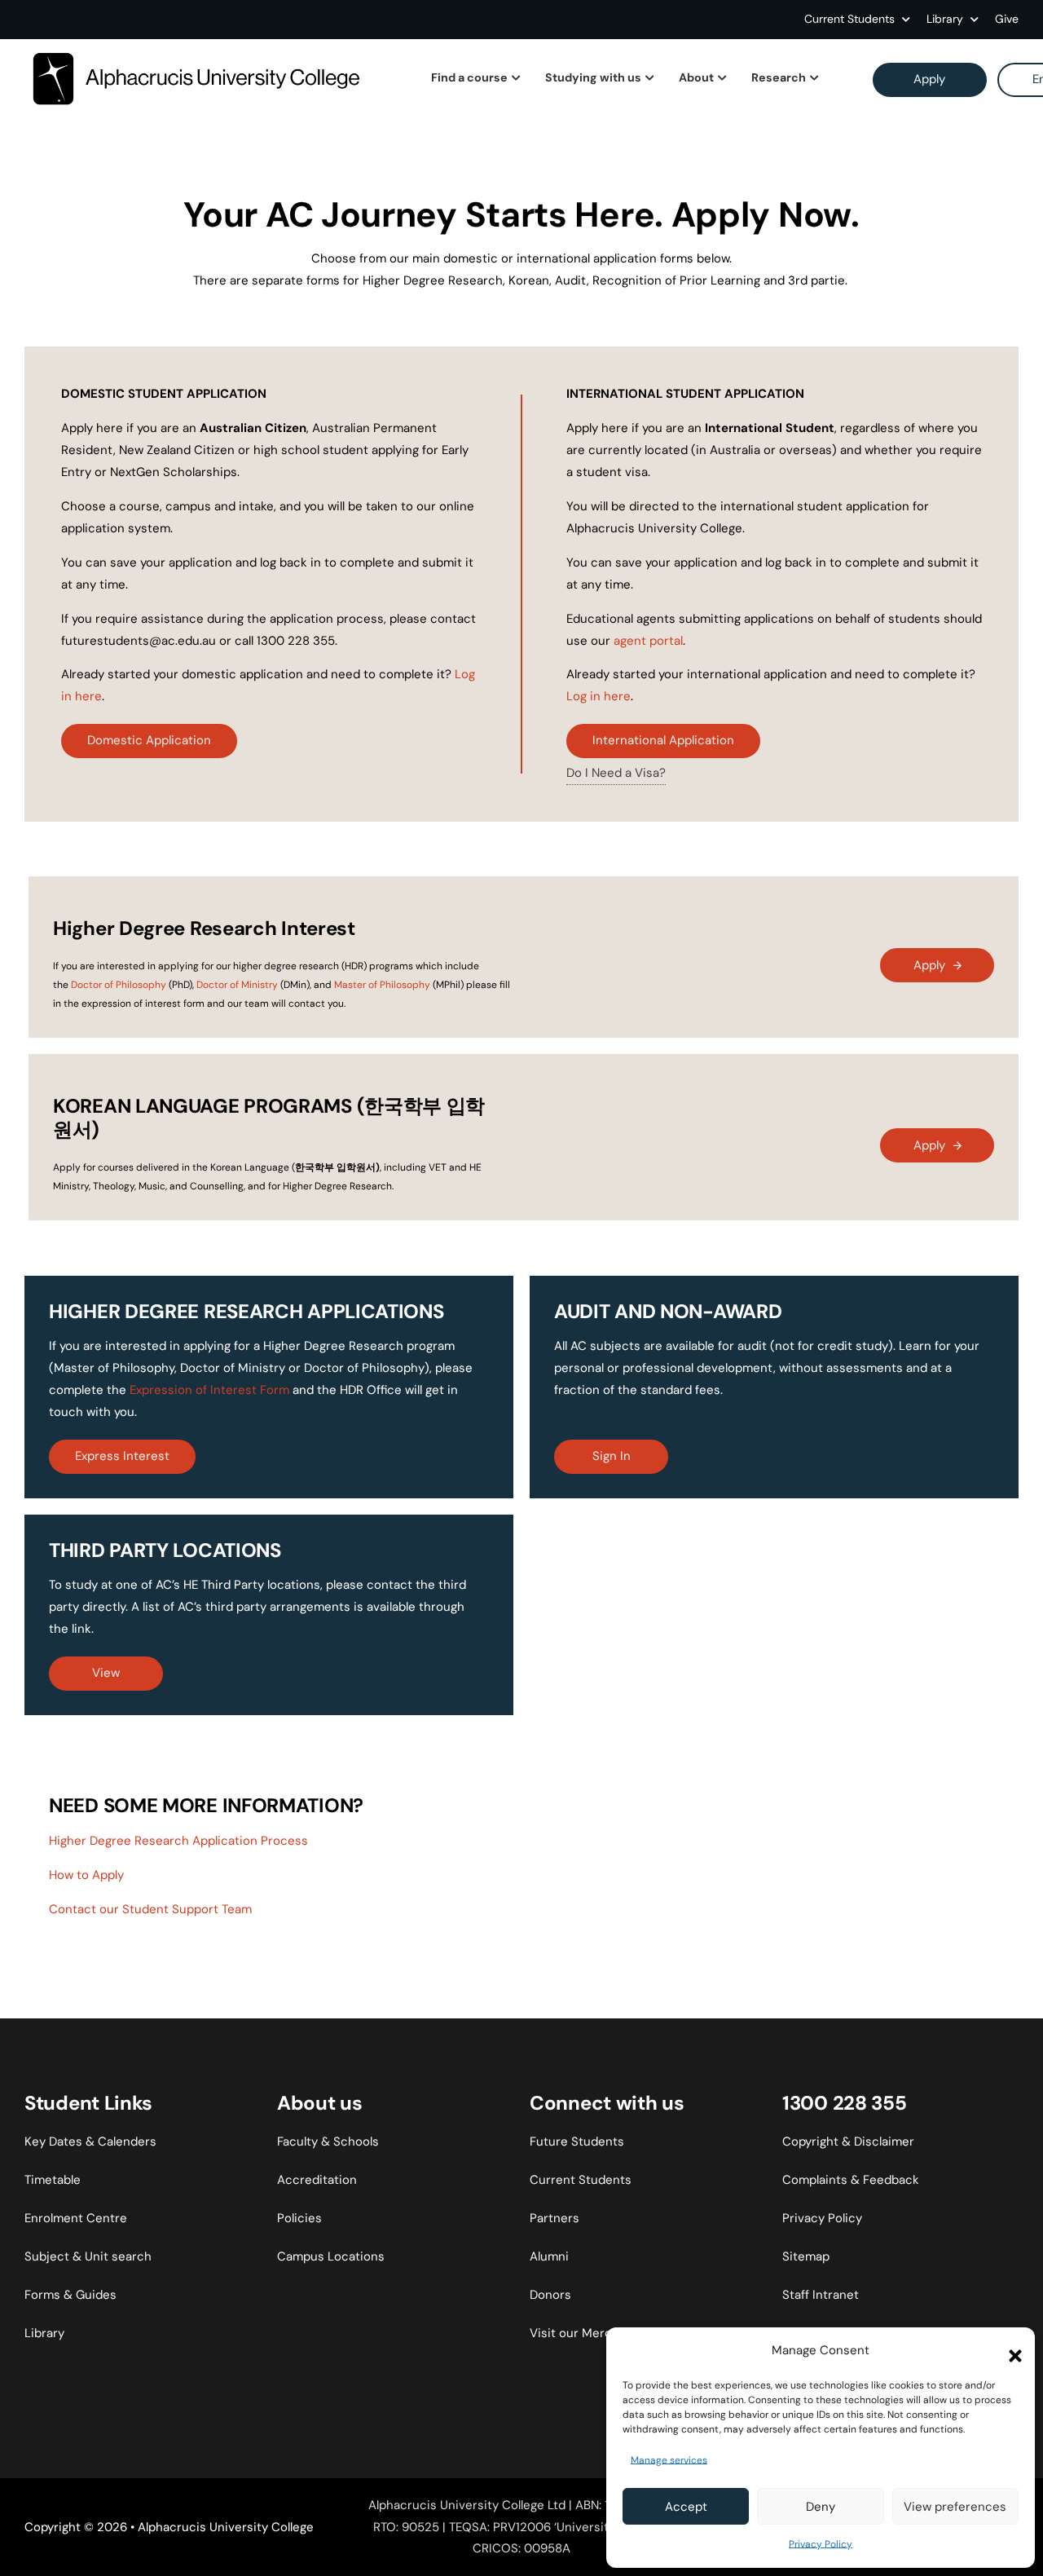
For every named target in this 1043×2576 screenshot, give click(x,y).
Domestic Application (149, 740)
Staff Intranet (821, 2295)
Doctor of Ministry (237, 985)
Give (1007, 19)
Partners (555, 2218)
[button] (1010, 2351)
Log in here (599, 696)
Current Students (849, 19)
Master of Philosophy (382, 985)
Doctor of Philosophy (119, 985)
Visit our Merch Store (592, 2333)
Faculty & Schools (328, 2142)
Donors (550, 2295)
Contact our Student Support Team (150, 1909)
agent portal (648, 641)
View (106, 1673)
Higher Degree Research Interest (204, 928)
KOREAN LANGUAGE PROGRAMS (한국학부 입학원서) (269, 1118)
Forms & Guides (70, 2295)
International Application (663, 740)
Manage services (669, 2460)
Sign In (612, 1456)
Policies (299, 2218)
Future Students (577, 2142)
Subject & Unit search (88, 2256)
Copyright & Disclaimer (848, 2142)
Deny (821, 2507)
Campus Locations (331, 2256)
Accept (686, 2507)
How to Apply (86, 1875)
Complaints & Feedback (851, 2180)
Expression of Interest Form (209, 1390)
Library (44, 2333)
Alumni (549, 2256)
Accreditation (317, 2180)
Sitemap (806, 2256)
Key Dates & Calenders (90, 2142)
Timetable (53, 2180)
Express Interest (122, 1456)
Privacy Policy (821, 2544)
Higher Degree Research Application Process (178, 1841)
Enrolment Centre (76, 2218)
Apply (929, 79)
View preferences (955, 2507)
